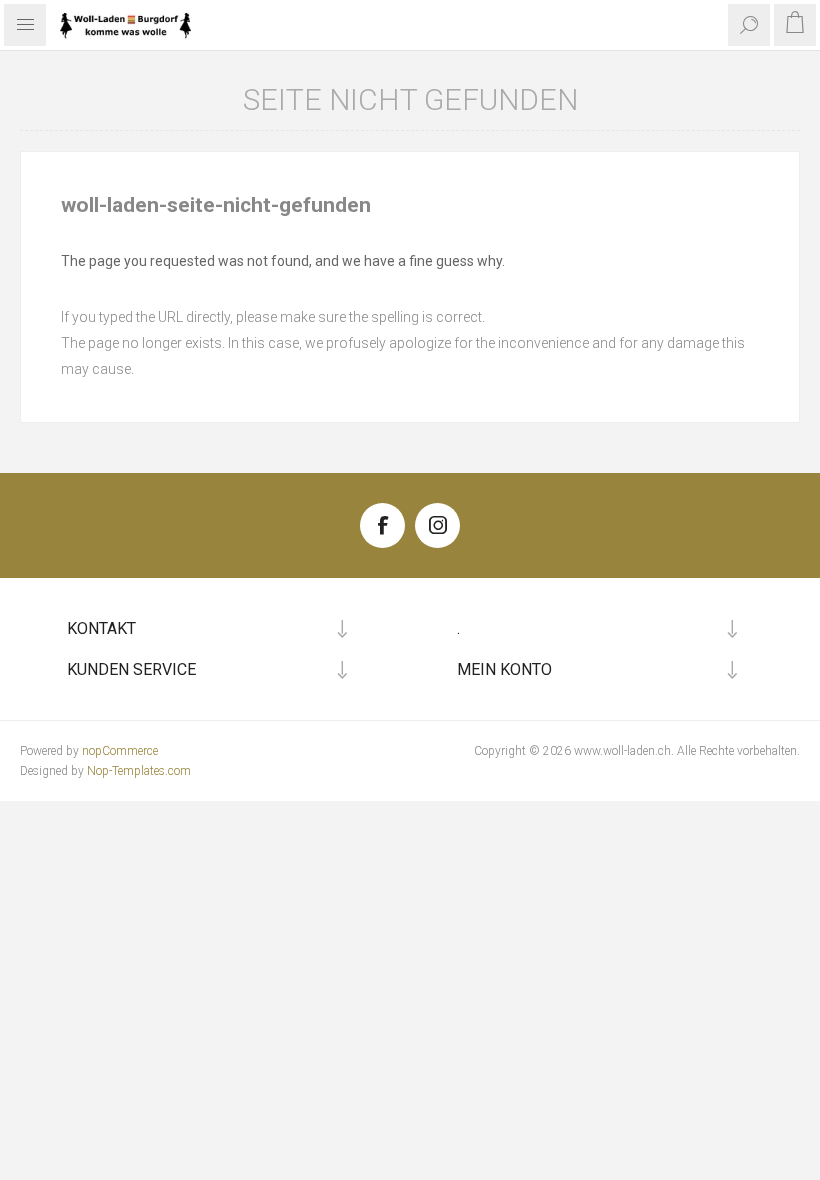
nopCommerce (120, 751)
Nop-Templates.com (139, 771)
